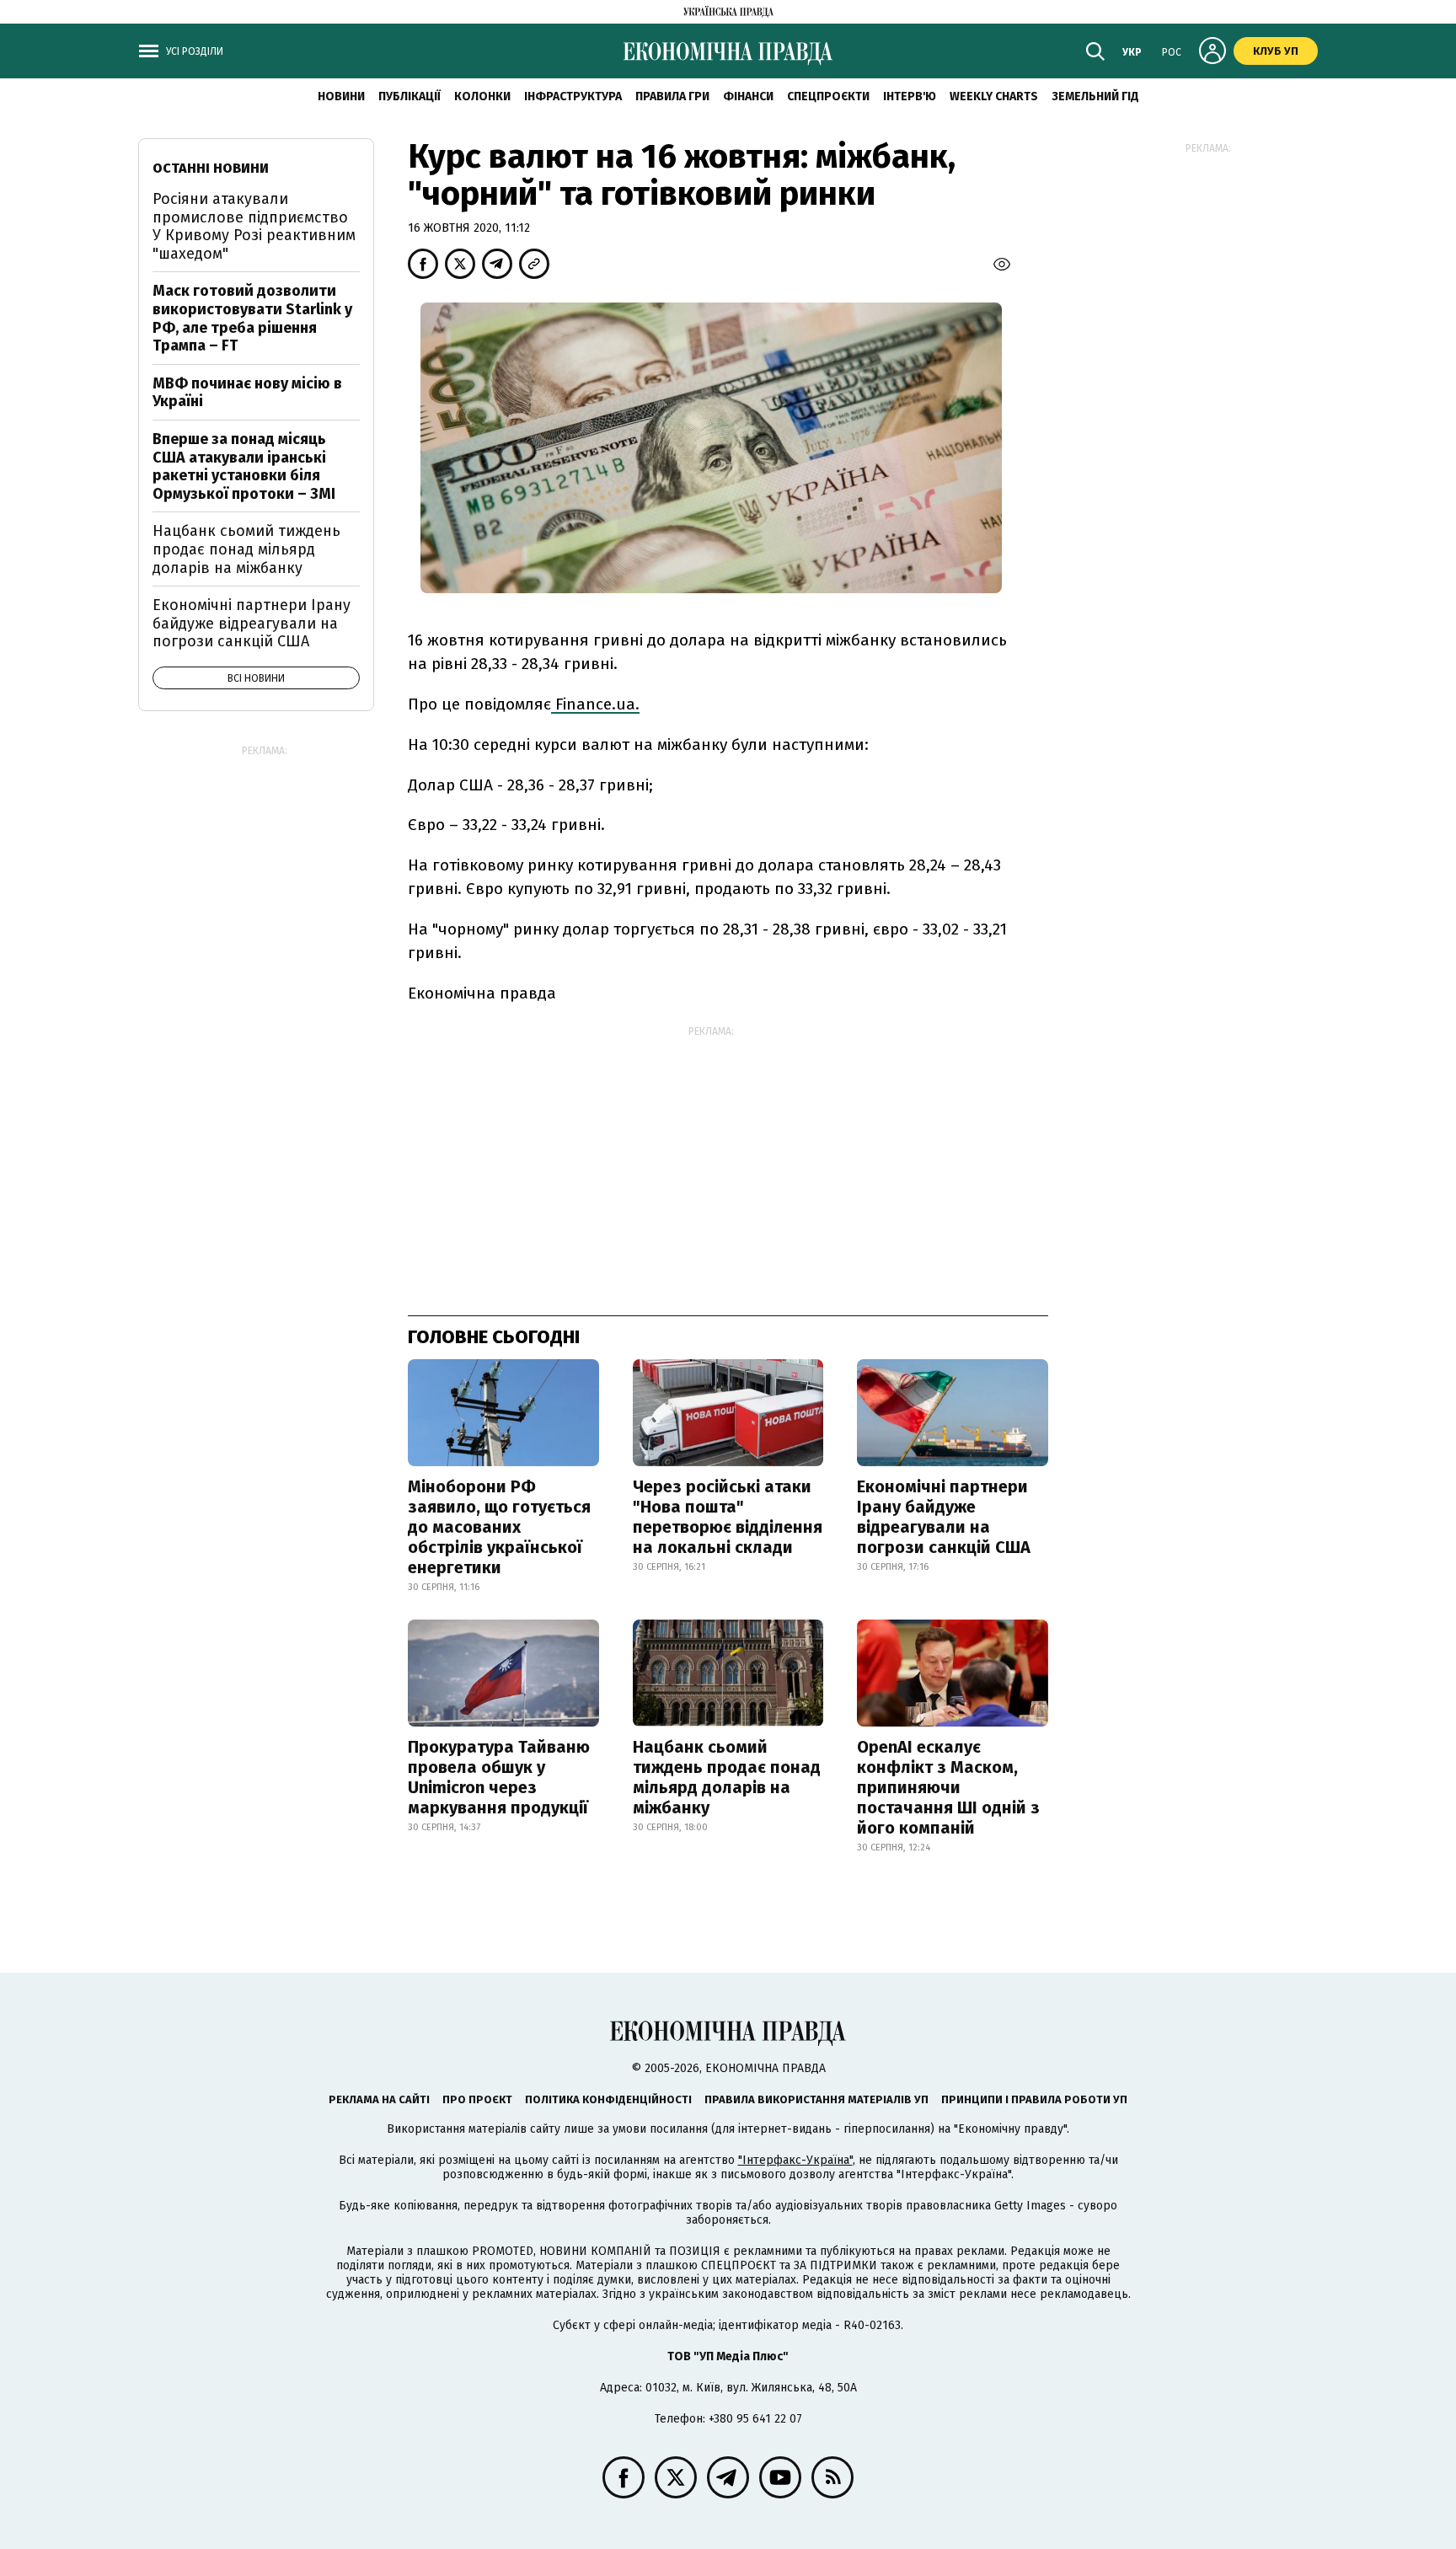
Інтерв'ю (910, 96)
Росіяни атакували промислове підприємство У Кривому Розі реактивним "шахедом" (254, 226)
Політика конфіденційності (608, 2099)
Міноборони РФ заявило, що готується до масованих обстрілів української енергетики (499, 1527)
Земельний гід (1095, 96)
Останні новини (211, 168)
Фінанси (748, 96)
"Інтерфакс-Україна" (795, 2160)
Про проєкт (477, 2099)
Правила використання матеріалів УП (816, 2099)
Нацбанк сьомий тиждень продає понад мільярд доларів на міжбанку (727, 1777)
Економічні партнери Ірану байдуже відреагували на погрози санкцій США (944, 1517)
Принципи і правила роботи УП (1034, 2099)
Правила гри (672, 96)
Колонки (482, 96)
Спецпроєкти (828, 96)
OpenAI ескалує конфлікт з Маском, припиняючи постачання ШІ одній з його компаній (948, 1787)
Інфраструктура (573, 96)
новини (341, 96)
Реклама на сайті (379, 2099)
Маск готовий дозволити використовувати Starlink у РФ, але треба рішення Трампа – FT (252, 318)
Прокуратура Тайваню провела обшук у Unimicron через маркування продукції (499, 1777)
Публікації (409, 96)
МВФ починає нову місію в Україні (247, 393)
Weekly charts (994, 96)
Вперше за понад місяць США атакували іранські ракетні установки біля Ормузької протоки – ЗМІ (244, 466)
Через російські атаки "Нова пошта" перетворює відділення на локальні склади (728, 1517)
